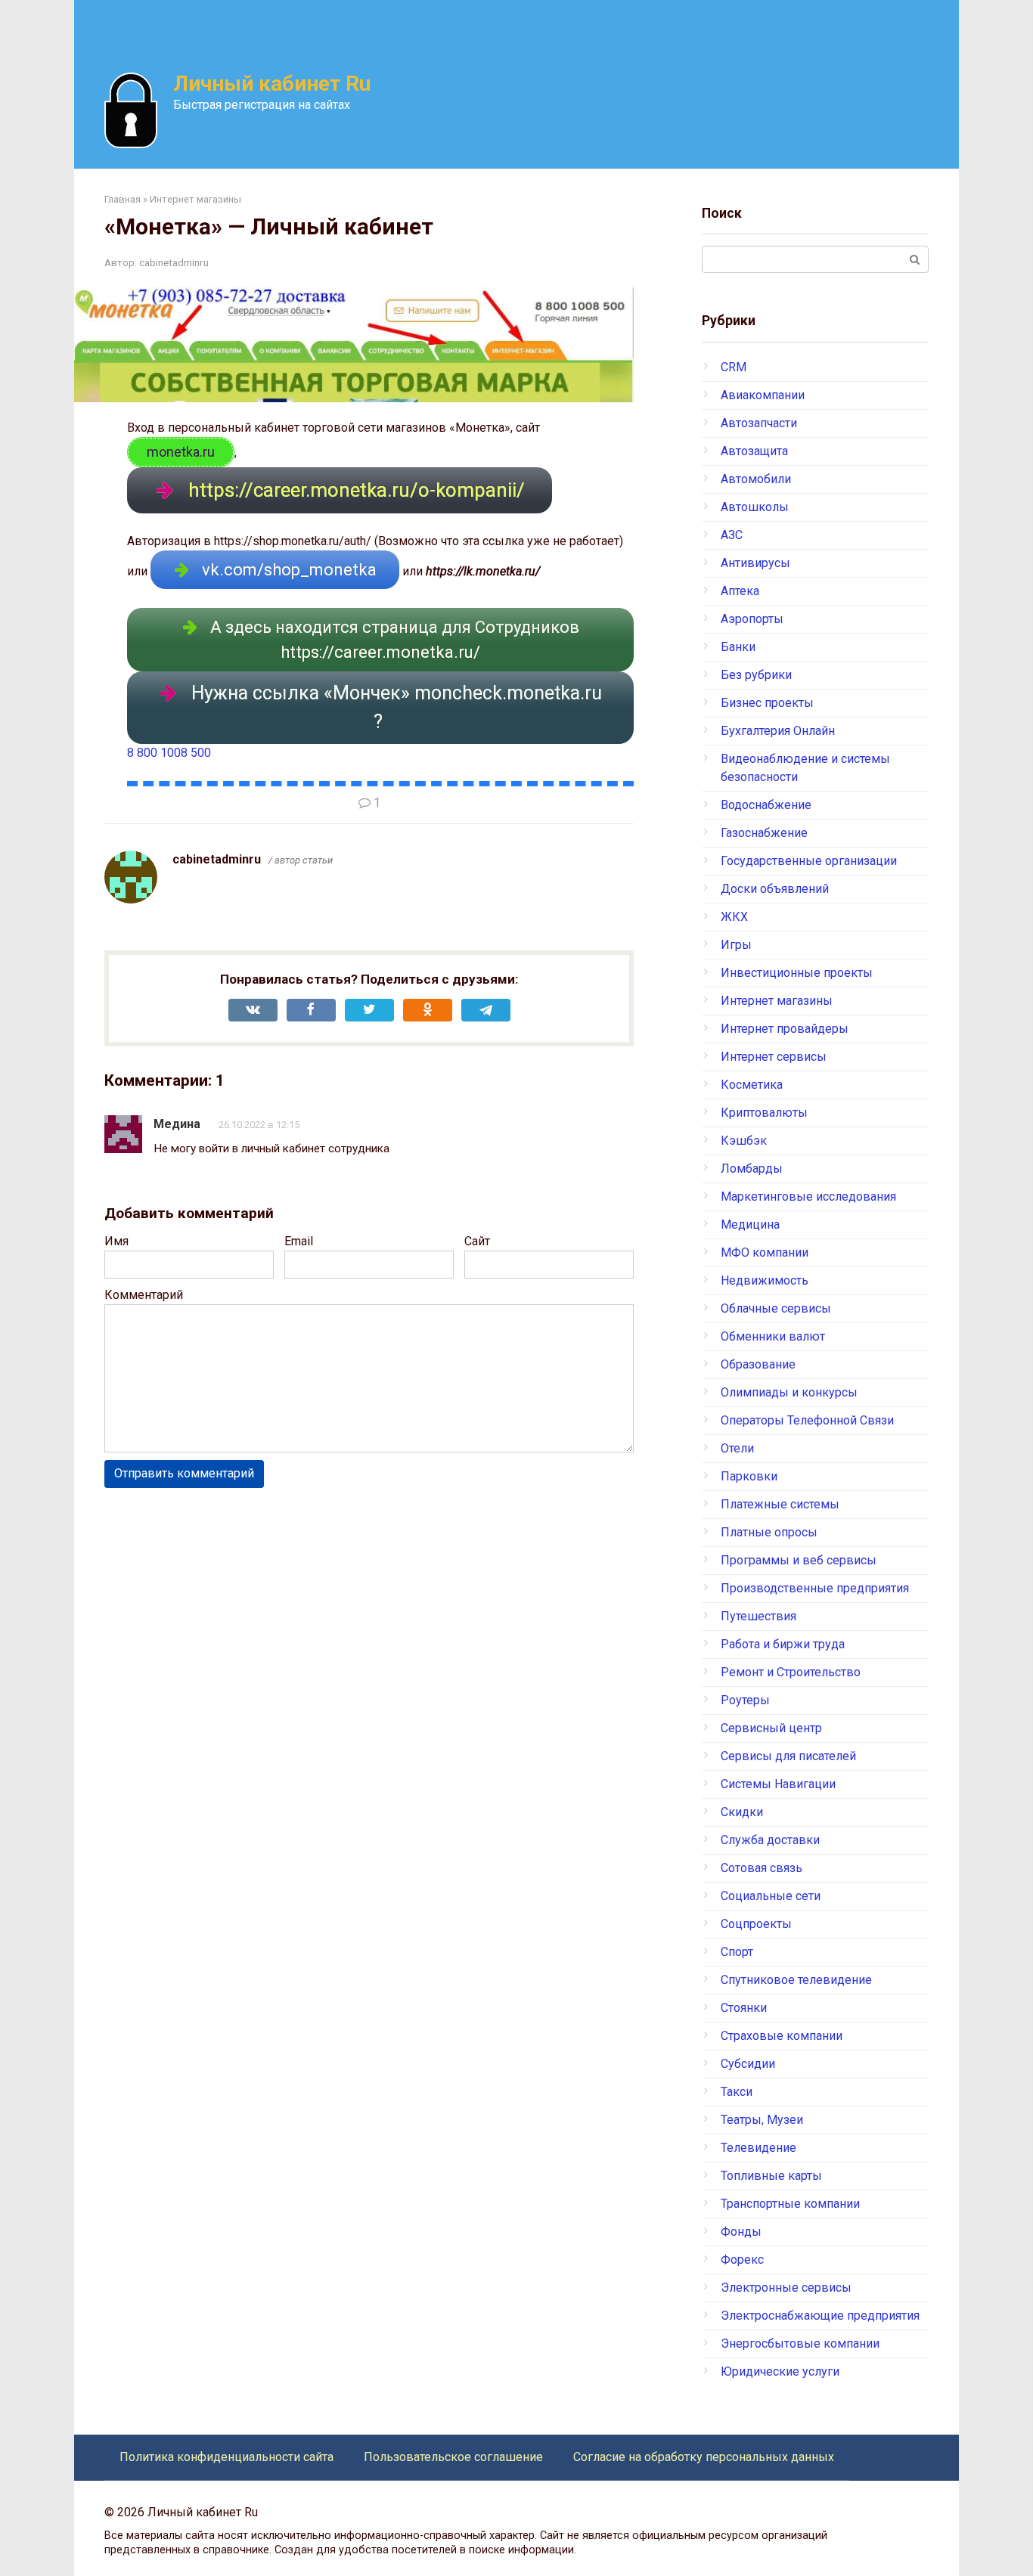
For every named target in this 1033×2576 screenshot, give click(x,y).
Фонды (741, 2232)
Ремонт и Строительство (791, 1672)
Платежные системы (780, 1504)
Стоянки (744, 2008)
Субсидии (748, 2064)
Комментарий (144, 1295)
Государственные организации (809, 861)
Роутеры (745, 1700)
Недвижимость (765, 1280)
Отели (737, 1448)
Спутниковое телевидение (796, 1980)
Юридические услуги (780, 2371)
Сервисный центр (771, 1728)
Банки (738, 647)
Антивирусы (755, 563)
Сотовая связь (762, 1868)
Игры (736, 945)
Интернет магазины (777, 1001)
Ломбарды (752, 1169)
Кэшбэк (744, 1141)
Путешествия (758, 1616)
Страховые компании (782, 2036)
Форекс (742, 2260)
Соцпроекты (756, 1924)
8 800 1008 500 (169, 753)
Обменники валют (773, 1336)
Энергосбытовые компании (800, 2344)
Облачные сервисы (776, 1308)
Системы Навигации (778, 1784)
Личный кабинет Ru (272, 84)
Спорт (737, 1952)
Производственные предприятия (815, 1588)
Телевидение (758, 2148)
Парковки (749, 1476)
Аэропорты (752, 619)
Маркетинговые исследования (808, 1197)
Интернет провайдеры (785, 1029)
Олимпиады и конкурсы (789, 1392)
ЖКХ (734, 917)
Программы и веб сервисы (799, 1560)
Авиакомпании (763, 395)
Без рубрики (756, 675)
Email (299, 1241)
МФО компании (765, 1252)
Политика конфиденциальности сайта (226, 2457)
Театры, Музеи (762, 2120)
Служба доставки (770, 1840)
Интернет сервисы (774, 1057)
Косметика (752, 1085)
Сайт (477, 1241)
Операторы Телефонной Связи (807, 1420)
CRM (734, 367)
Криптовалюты (764, 1113)
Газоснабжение (764, 833)
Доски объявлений (775, 889)
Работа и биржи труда (783, 1644)
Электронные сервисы (786, 2288)
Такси (737, 2092)
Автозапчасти (759, 423)
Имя (116, 1241)
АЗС (732, 535)
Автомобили (756, 479)
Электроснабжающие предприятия (820, 2316)
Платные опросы (769, 1532)
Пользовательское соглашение (453, 2457)
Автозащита (754, 451)
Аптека (740, 591)
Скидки (742, 1812)
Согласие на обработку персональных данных (704, 2457)
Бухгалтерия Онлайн (778, 731)
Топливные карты (771, 2176)
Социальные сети (771, 1896)
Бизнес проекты (767, 703)
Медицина (750, 1224)
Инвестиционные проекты (797, 973)
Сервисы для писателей (788, 1756)
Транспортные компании (790, 2204)
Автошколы (755, 507)
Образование (758, 1364)
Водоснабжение (766, 805)
